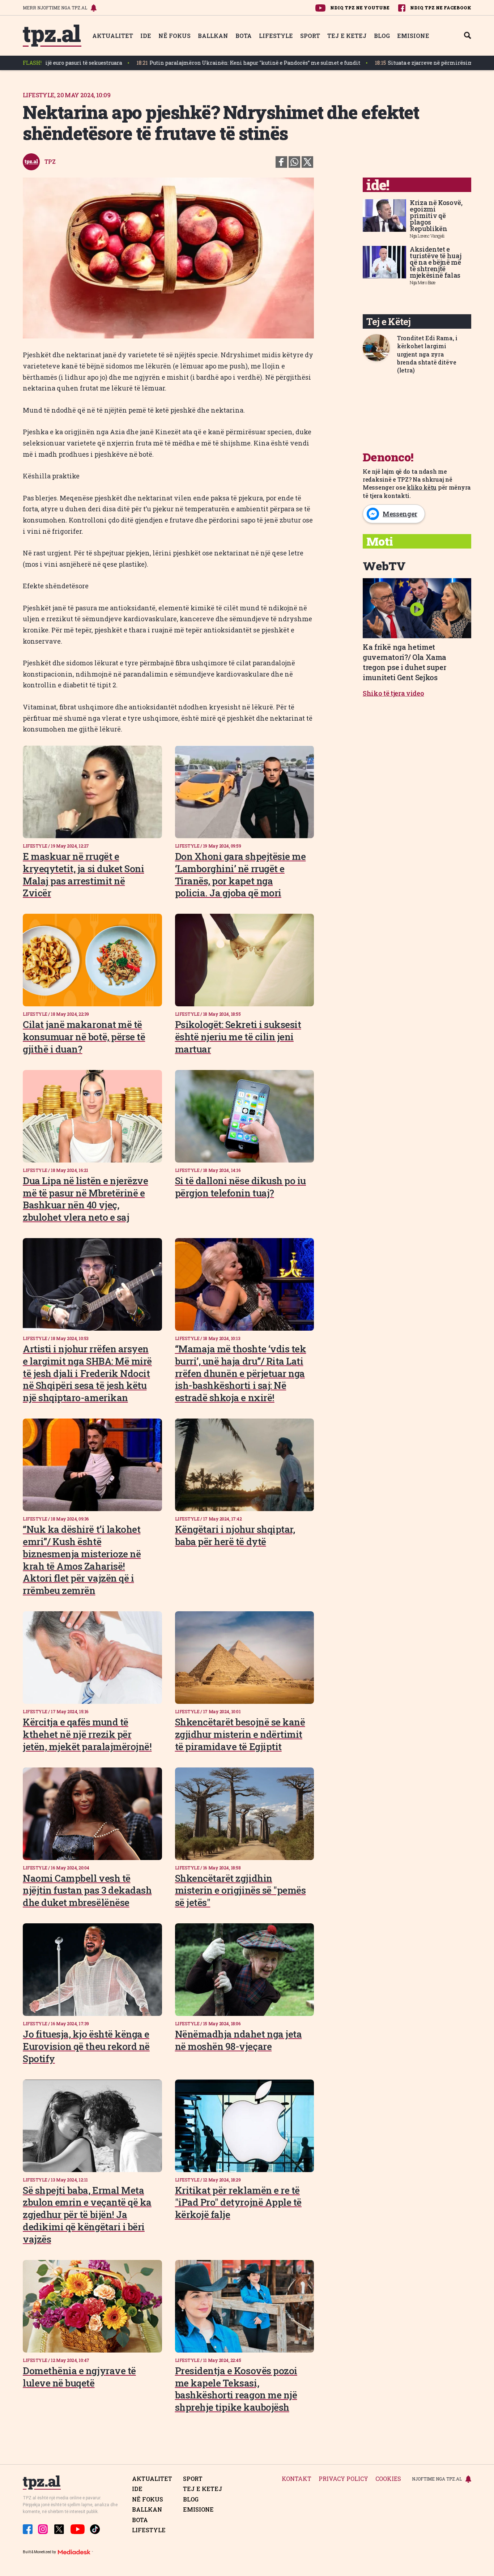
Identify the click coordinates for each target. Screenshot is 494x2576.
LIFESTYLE (276, 36)
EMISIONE (413, 36)
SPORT (310, 36)
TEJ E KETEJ (347, 36)
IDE (146, 36)
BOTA (244, 36)
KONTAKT (297, 2479)
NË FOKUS (174, 36)
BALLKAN (213, 36)
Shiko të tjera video (393, 693)
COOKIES (388, 2479)
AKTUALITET (113, 36)
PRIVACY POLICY (343, 2479)
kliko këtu (422, 487)
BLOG (382, 36)
